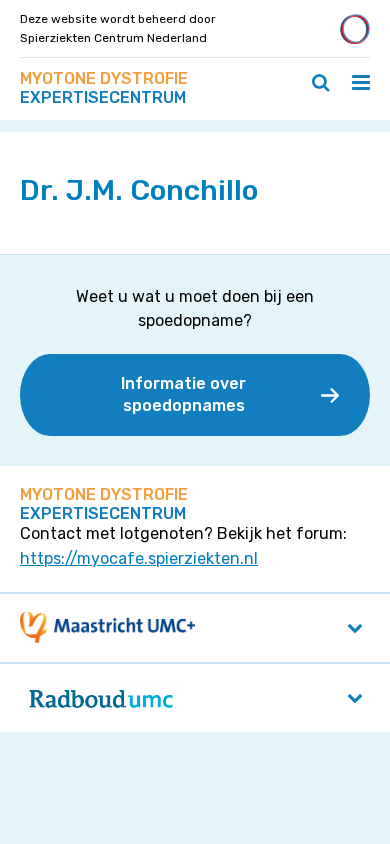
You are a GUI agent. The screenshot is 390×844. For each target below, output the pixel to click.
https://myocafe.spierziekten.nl (139, 558)
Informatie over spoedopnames (183, 394)
